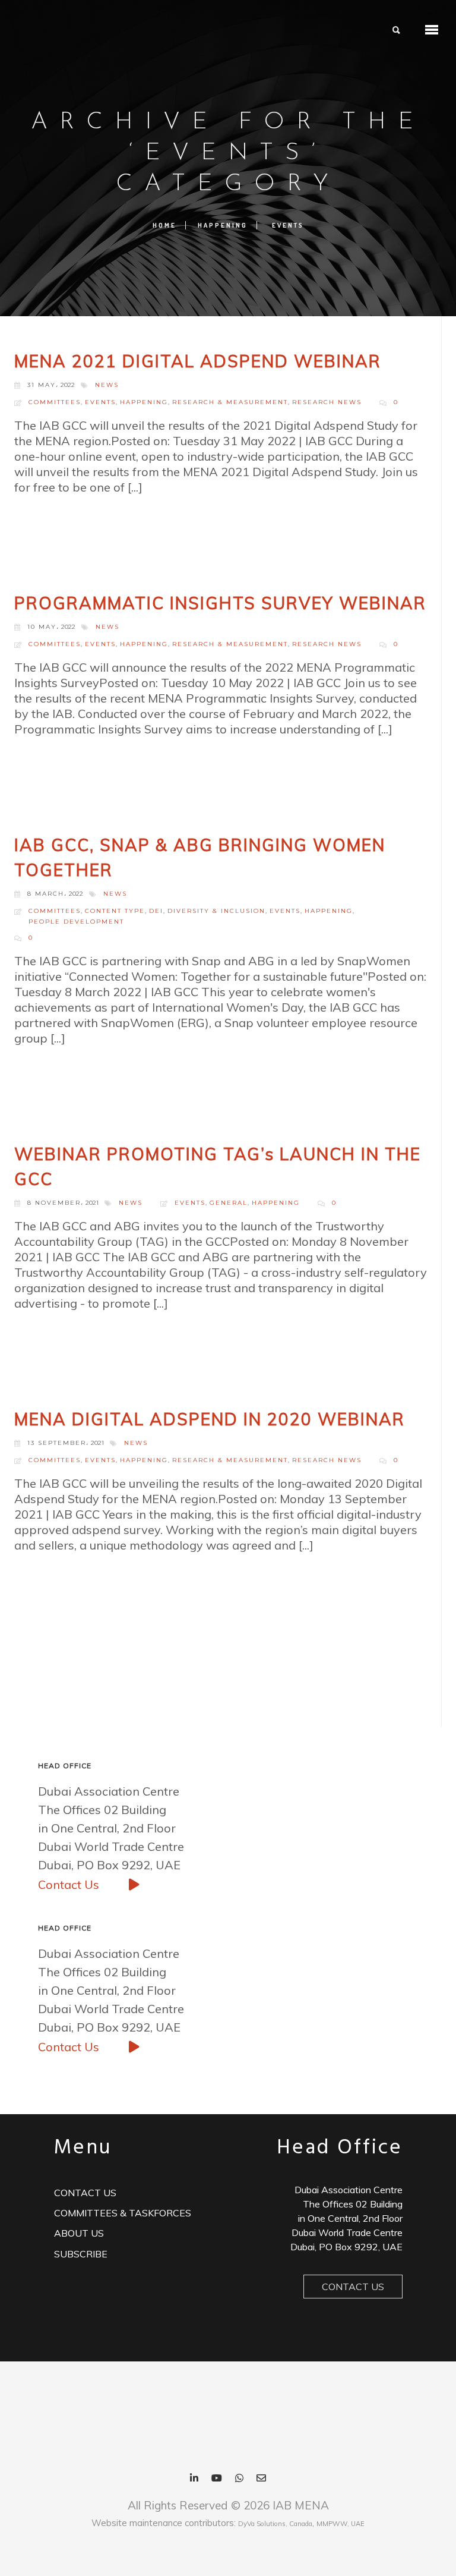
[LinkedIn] (194, 2479)
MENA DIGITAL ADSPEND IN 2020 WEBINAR (210, 1419)
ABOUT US (79, 2233)
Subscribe (81, 2254)
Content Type (115, 911)
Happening (223, 225)
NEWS (107, 385)
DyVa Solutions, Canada (275, 2524)
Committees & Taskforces (123, 2213)
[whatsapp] (239, 2479)
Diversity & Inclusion (216, 911)
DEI (156, 911)
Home (164, 225)
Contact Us (70, 1884)
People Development (76, 922)
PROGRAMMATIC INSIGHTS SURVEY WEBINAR (220, 603)
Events (288, 225)
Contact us (85, 2193)
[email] (261, 2479)
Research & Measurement (230, 402)
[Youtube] (217, 2479)
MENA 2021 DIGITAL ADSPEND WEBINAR (198, 361)
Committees (55, 402)
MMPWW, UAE (341, 2524)
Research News (327, 402)
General (229, 1203)
